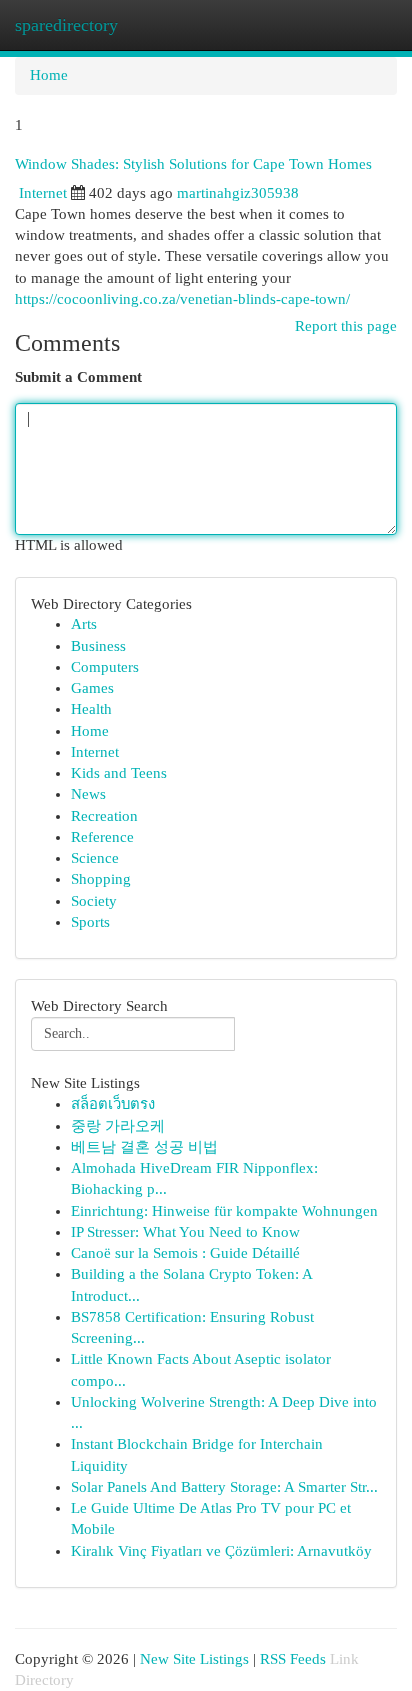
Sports (90, 922)
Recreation (104, 816)
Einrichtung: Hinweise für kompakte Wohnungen (224, 1211)
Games (92, 688)
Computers (105, 667)
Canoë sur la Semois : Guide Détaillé (185, 1253)
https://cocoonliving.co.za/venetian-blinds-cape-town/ (182, 299)
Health (91, 709)
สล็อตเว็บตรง (113, 1104)
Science (95, 858)
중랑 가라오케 (118, 1126)
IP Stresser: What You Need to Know (185, 1232)
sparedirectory (66, 25)
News (88, 794)
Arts (84, 624)
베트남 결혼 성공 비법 (144, 1147)
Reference (102, 837)
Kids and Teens (119, 773)
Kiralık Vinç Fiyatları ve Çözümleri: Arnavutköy (221, 1551)
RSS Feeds (293, 1659)
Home (49, 75)
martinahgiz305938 (238, 193)
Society (94, 901)
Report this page (346, 326)
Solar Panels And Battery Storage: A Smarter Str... (224, 1487)
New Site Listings (194, 1659)
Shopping (101, 879)
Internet (43, 193)
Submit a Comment (78, 377)
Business (98, 646)
